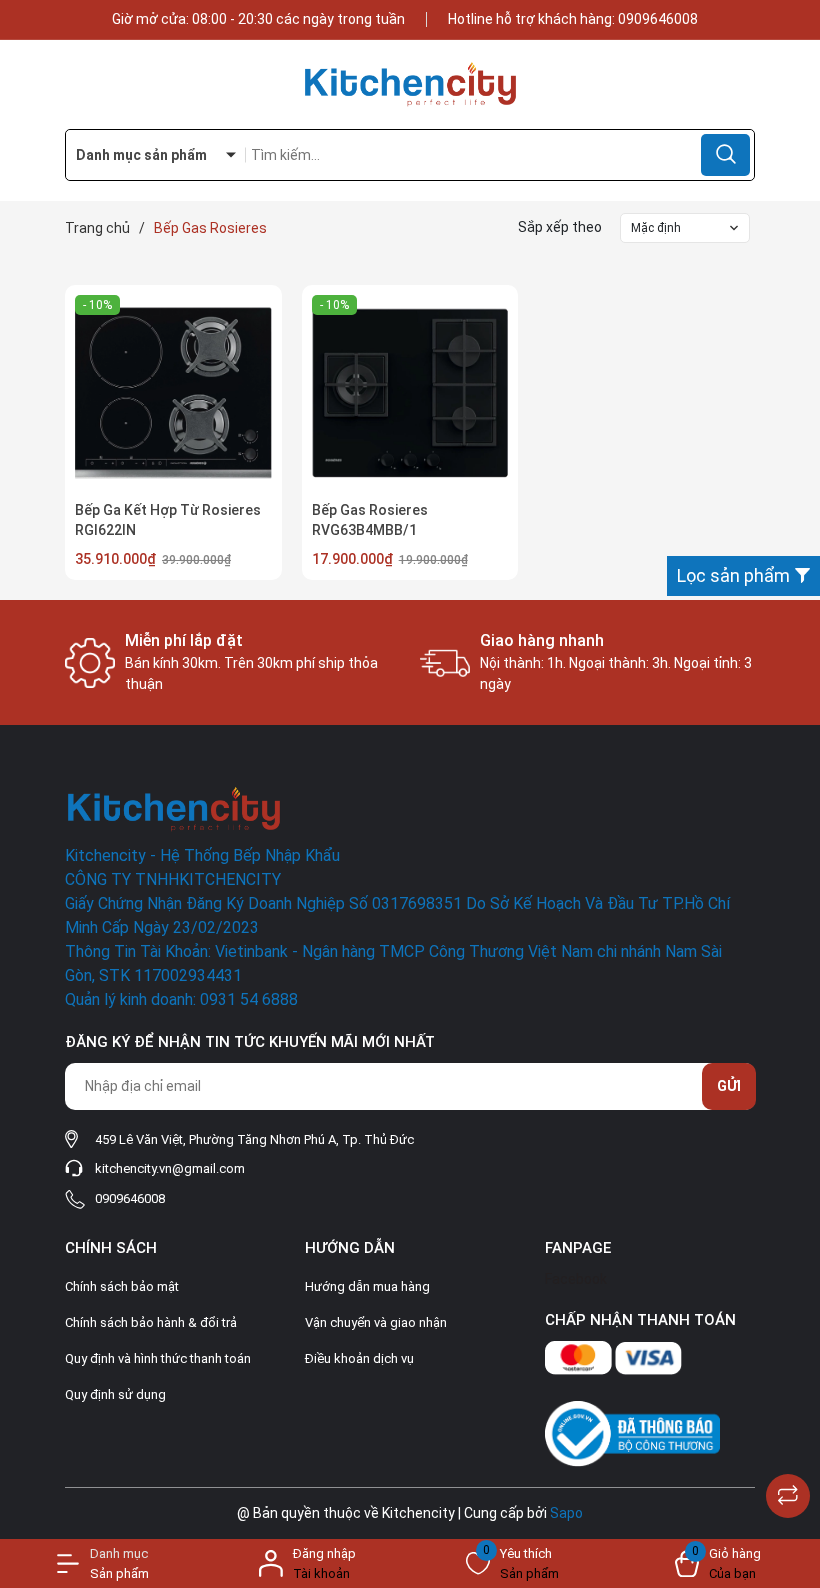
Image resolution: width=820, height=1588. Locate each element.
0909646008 (658, 19)
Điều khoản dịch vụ (359, 1358)
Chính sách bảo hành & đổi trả (151, 1322)
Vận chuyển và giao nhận (376, 1322)
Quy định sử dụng (115, 1394)
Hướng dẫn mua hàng (367, 1286)
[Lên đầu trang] (788, 1446)
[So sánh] (788, 1496)
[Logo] (410, 84)
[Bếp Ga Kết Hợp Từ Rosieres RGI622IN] (173, 393)
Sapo (566, 1513)
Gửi (729, 1086)
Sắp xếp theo (560, 227)
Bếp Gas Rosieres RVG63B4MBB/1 (370, 520)
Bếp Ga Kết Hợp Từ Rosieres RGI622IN (168, 520)
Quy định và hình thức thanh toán (158, 1358)
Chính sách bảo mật (122, 1286)
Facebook (576, 1279)
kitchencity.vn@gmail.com (170, 1168)
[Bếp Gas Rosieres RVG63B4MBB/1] (410, 393)
